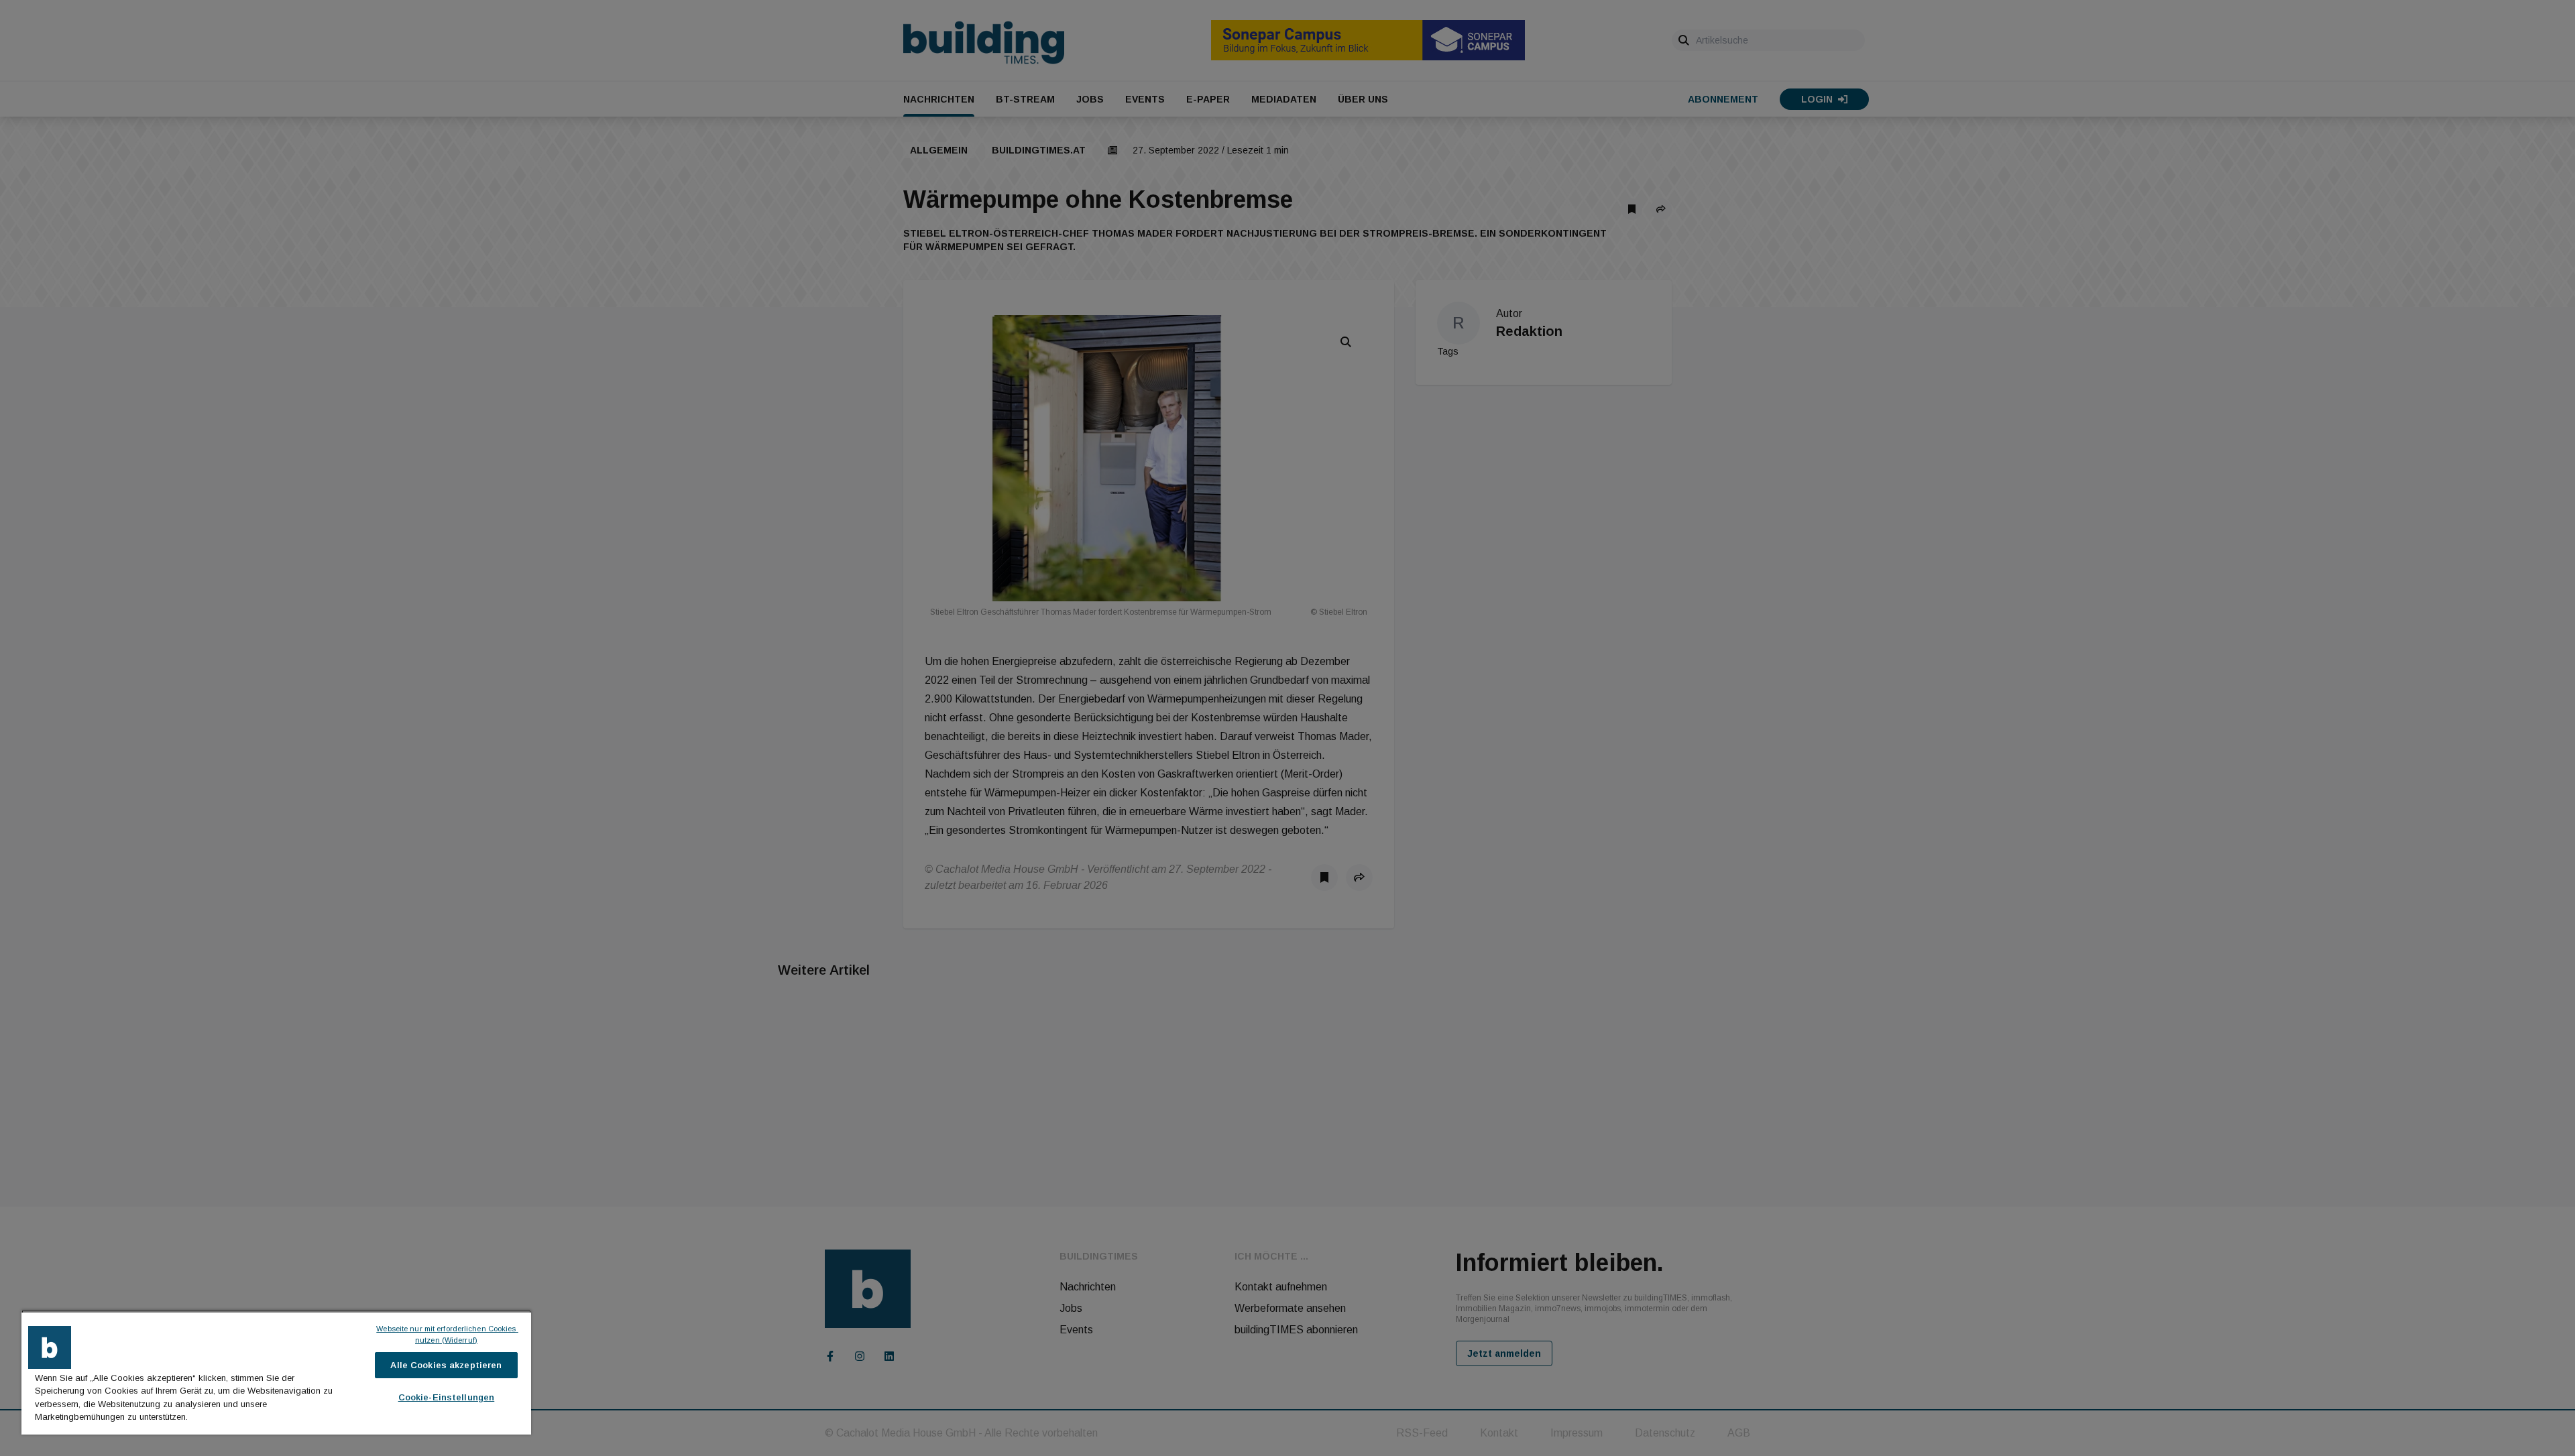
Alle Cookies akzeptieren (446, 1365)
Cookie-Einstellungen (447, 1397)
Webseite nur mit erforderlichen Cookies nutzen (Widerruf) (447, 1334)
